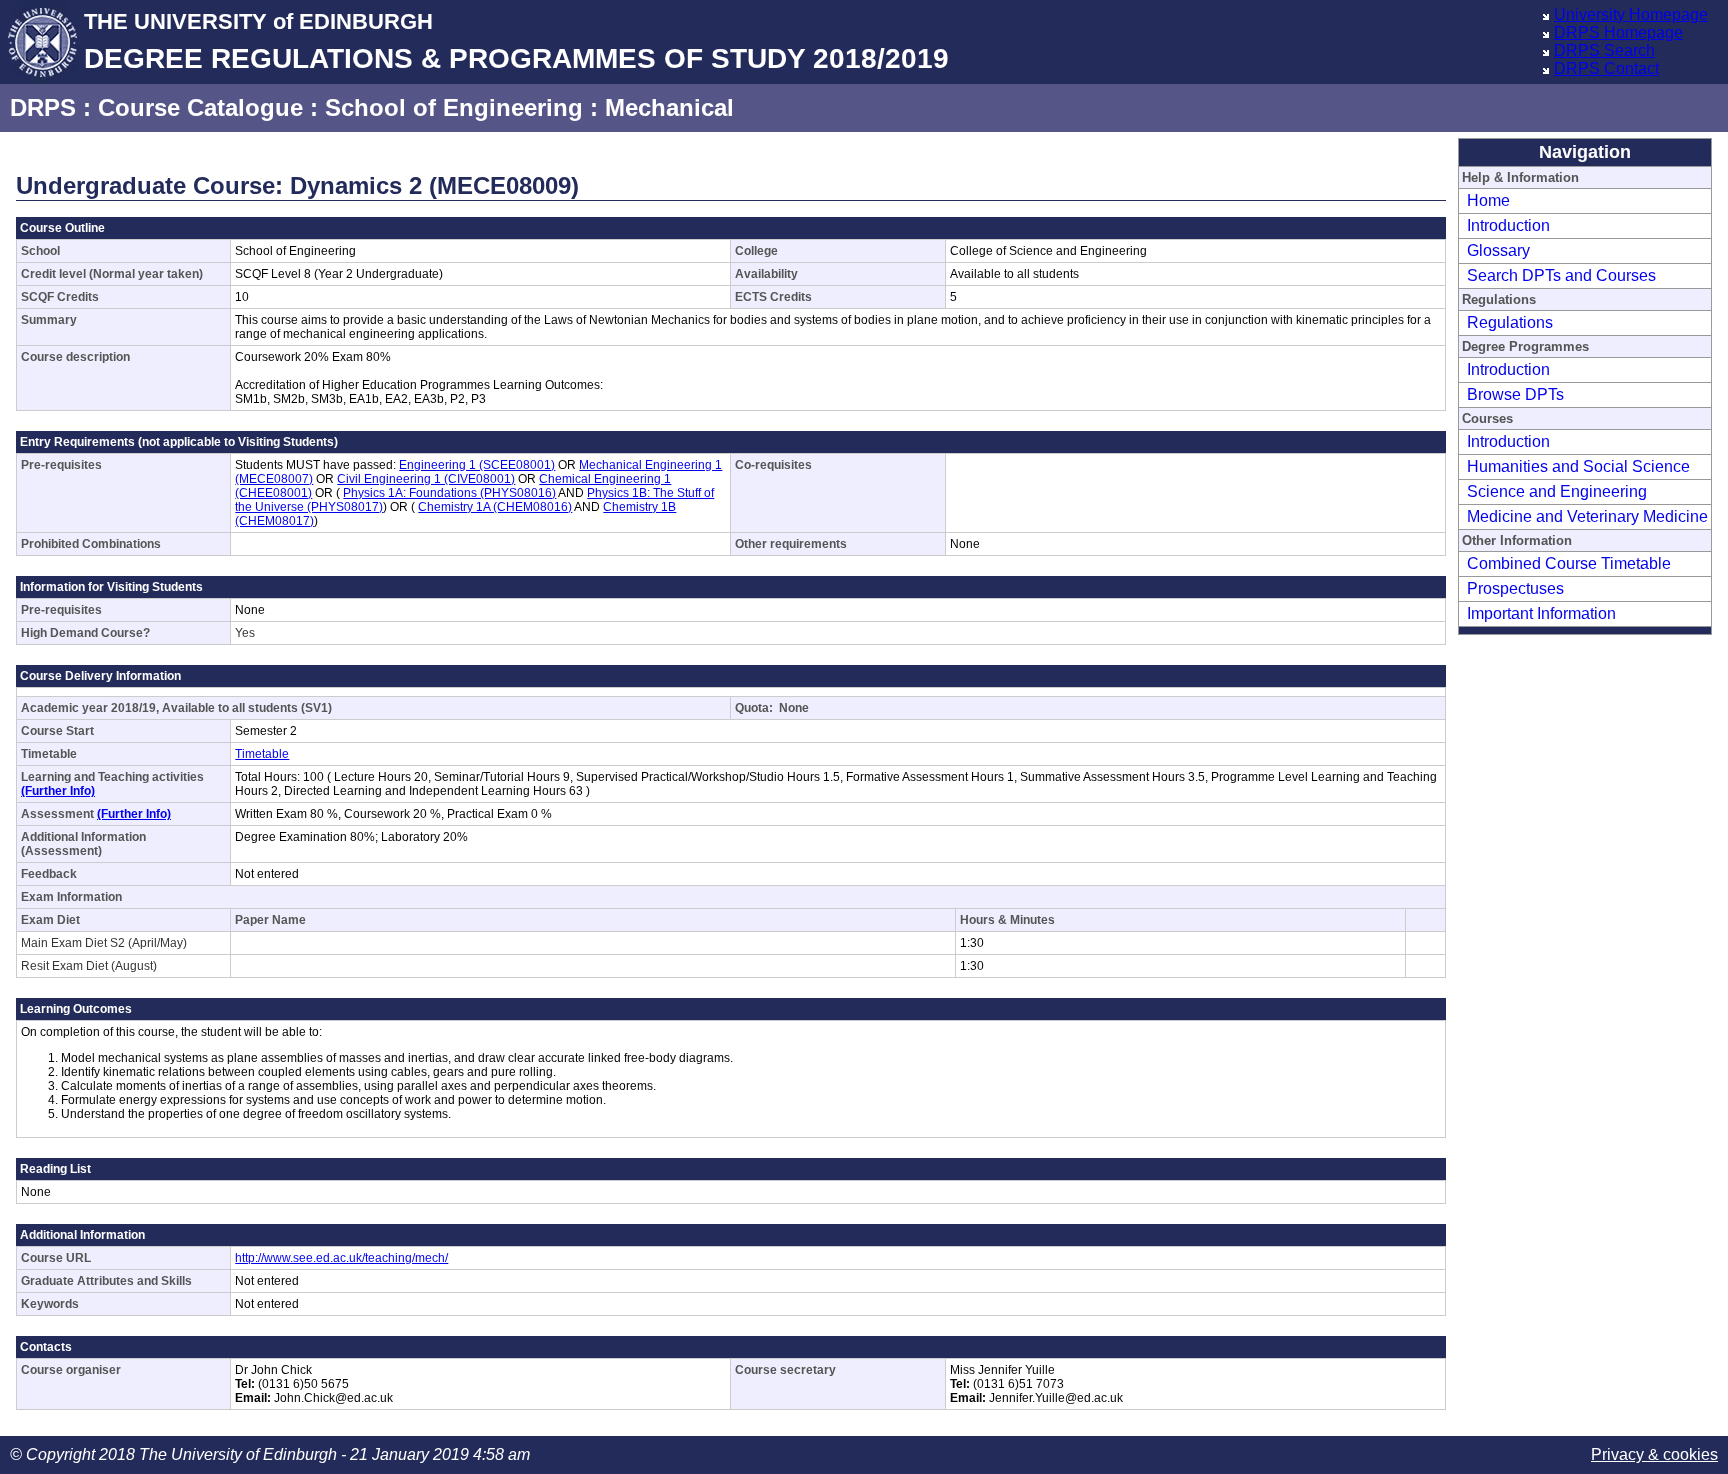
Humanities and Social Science (1578, 466)
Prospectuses (1515, 588)
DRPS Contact (1606, 68)
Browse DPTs (1515, 394)
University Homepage (1631, 14)
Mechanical (669, 107)
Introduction (1508, 225)
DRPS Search (1604, 50)
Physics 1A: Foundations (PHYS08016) (449, 493)
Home (1488, 200)
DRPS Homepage (1618, 32)
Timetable (262, 754)
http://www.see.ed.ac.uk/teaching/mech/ (341, 1258)
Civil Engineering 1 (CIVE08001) (426, 479)
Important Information (1541, 613)
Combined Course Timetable (1569, 563)
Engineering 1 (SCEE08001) (477, 465)
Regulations (1510, 322)
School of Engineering (454, 107)
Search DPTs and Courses (1561, 275)
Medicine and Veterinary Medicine (1587, 516)
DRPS (43, 107)
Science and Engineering (1557, 491)
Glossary (1498, 250)
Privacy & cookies (1654, 1454)
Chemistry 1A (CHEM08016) (495, 507)
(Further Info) (58, 791)
